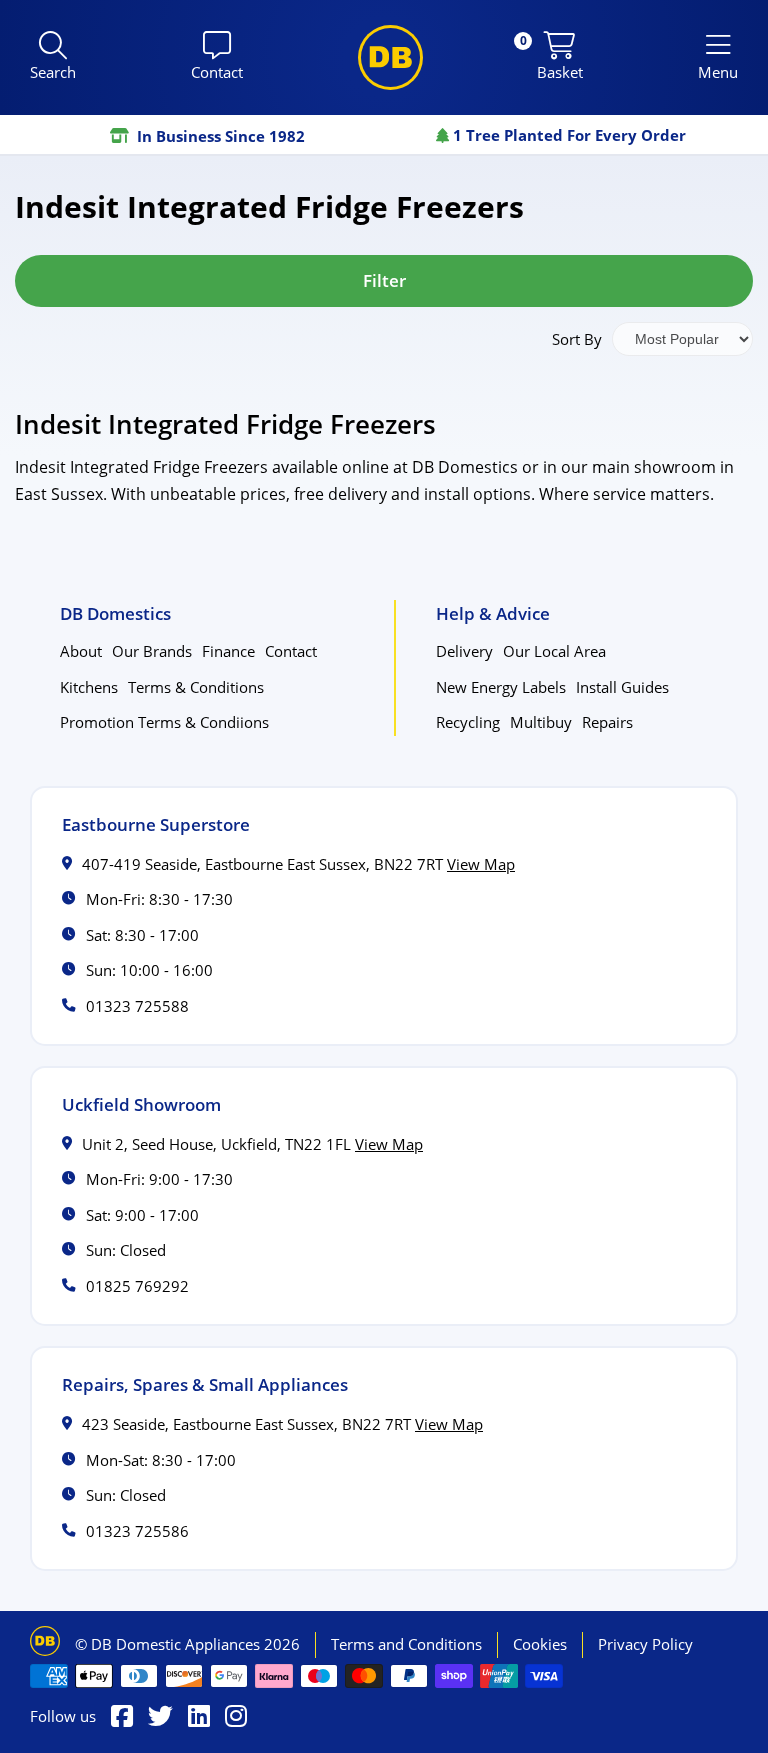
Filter (384, 280)
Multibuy (541, 722)
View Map (481, 864)
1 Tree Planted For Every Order (567, 135)
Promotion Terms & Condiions (164, 722)
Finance (228, 651)
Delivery (464, 651)
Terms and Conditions (406, 1644)
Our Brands (152, 651)
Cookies (540, 1644)
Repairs (607, 722)
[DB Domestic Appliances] (390, 57)
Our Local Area (554, 651)
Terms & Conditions (196, 687)
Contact (291, 651)
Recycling (468, 722)
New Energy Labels (501, 687)
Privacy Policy (645, 1644)
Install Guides (622, 687)
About (81, 651)
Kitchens (89, 687)
